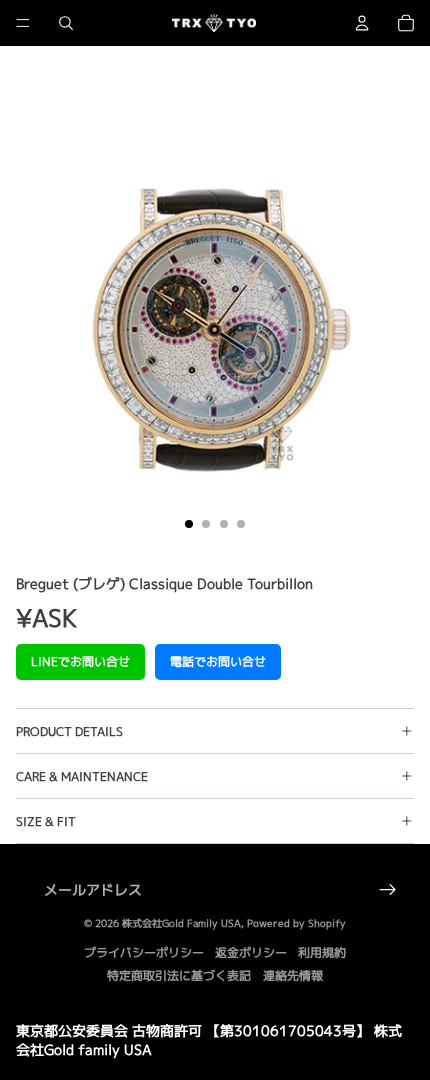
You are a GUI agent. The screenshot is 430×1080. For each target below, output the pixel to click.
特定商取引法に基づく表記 (179, 975)
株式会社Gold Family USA (181, 923)
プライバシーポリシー (144, 952)
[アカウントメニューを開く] (362, 23)
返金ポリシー (251, 952)
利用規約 (322, 952)
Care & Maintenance (82, 776)
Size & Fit (46, 821)
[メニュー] (23, 23)
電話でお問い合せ (218, 661)
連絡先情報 (293, 975)
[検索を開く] (66, 23)
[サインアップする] (388, 890)
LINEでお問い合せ (80, 661)
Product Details (69, 731)
